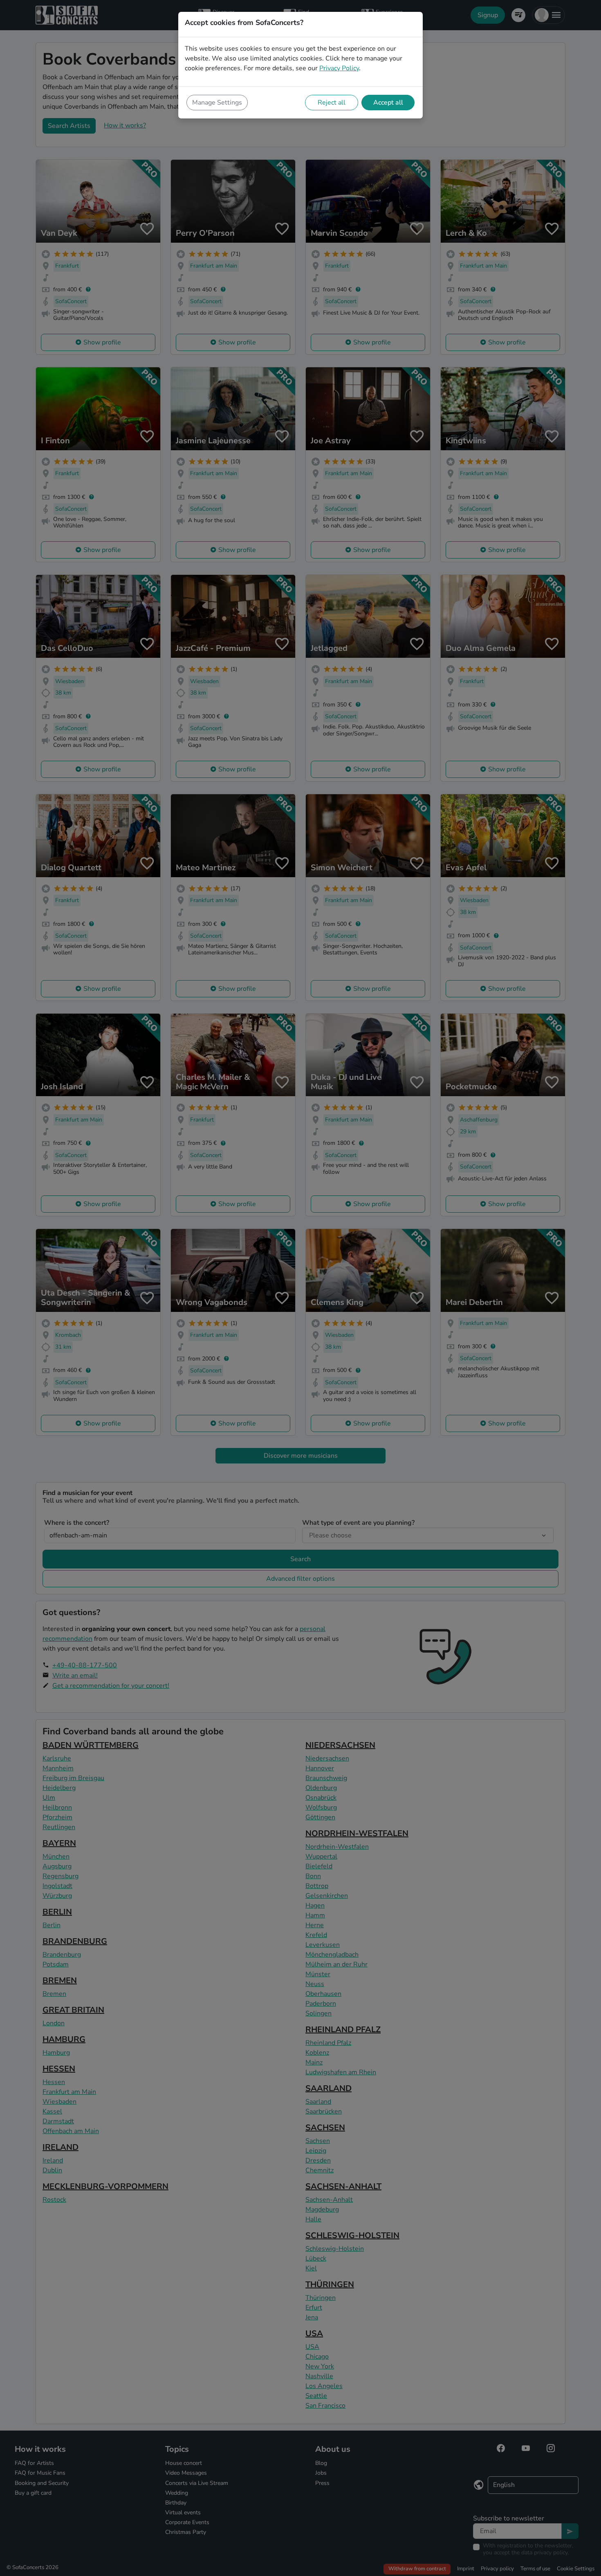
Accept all (388, 103)
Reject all (332, 103)
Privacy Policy (339, 68)
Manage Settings (217, 103)
